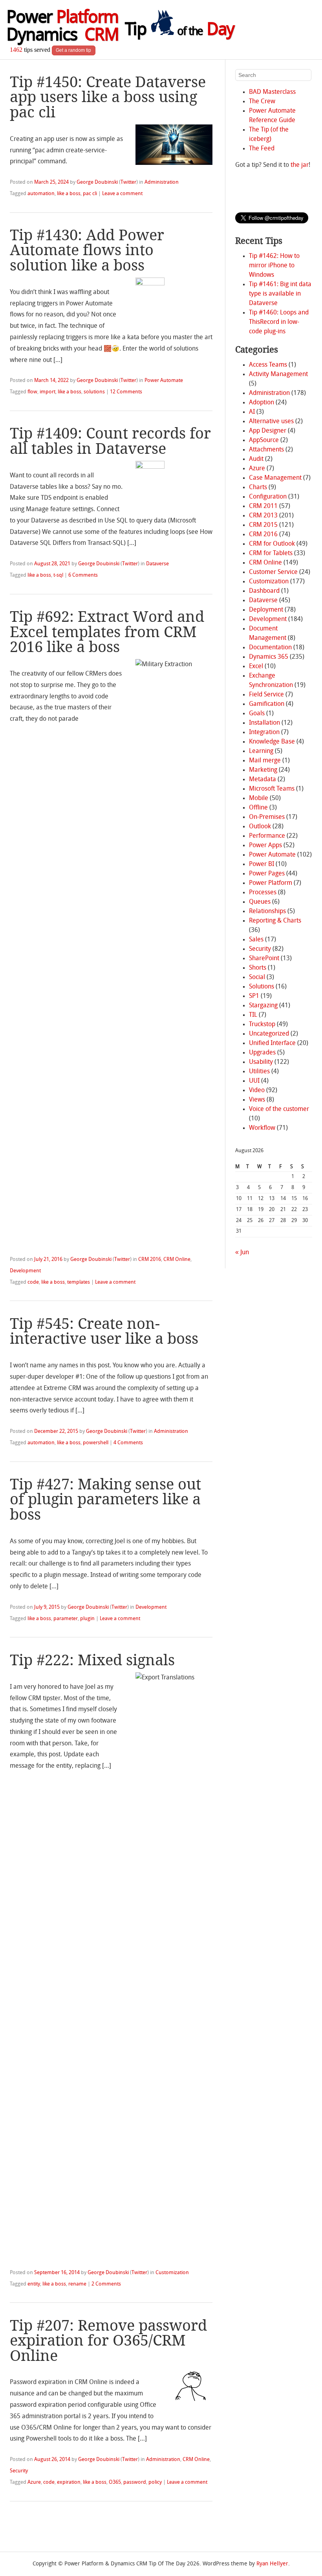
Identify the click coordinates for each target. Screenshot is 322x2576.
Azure (34, 2482)
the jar (300, 165)
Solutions (262, 987)
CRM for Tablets (271, 554)
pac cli (90, 194)
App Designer (268, 431)
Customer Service (273, 572)
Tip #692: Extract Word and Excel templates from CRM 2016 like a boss (107, 632)
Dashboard (264, 591)
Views (257, 1100)
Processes (263, 893)
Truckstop (262, 1025)
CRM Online (177, 1260)
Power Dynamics (62, 27)
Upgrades (262, 1053)
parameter (66, 1619)
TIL (253, 1015)
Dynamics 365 (269, 657)
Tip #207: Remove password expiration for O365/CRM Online (108, 2340)
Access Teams (268, 365)
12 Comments (126, 392)
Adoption (262, 403)
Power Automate (164, 381)
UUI (254, 1081)
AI (252, 412)
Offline (258, 808)
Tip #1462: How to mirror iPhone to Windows (274, 266)
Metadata (263, 780)
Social (257, 977)
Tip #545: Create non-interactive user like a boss (104, 1331)
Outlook (260, 827)
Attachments (266, 450)
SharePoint (264, 959)
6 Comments (83, 575)
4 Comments (128, 1443)
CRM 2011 (263, 506)
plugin (87, 1619)
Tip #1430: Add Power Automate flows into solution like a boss (87, 250)
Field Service (266, 695)
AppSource (264, 440)
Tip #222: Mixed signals (92, 1660)
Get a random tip (73, 50)
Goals (257, 714)
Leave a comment (122, 194)
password (135, 2482)
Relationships (267, 912)
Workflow (262, 1128)
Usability (261, 1062)
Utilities (259, 1072)
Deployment (266, 610)
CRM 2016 (150, 1260)
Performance (267, 836)
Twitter (128, 182)
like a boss (69, 194)
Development (25, 1271)
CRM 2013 (263, 516)
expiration (69, 2482)
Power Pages (267, 874)
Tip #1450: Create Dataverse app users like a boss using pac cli (108, 97)
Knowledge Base (272, 742)
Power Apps (265, 846)
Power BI (262, 864)
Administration (162, 182)
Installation (264, 723)
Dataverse (157, 564)
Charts (258, 488)
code (33, 1282)
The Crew (262, 102)
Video (257, 1091)
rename (77, 2284)
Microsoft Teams (272, 789)
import (48, 392)
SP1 (254, 996)
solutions (94, 392)
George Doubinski (97, 182)
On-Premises (267, 817)
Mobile (259, 798)
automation (41, 194)
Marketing (263, 770)
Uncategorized (269, 1034)
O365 (115, 2482)
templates (79, 1282)
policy (155, 2482)
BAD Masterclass (272, 92)
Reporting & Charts (275, 921)
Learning (261, 751)
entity (34, 2284)
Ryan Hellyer (272, 2564)
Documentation (270, 648)
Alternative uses (271, 422)
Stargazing (263, 1006)
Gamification (267, 704)
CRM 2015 (263, 525)
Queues (260, 902)
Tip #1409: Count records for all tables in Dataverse (110, 441)
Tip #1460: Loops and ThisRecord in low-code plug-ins (279, 322)
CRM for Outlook (272, 544)
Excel (256, 667)
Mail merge (265, 761)
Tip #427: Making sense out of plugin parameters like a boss (105, 1499)
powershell (96, 1443)
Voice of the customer (279, 1109)
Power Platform (271, 883)
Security (19, 2471)
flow (32, 392)
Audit (256, 459)
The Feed (262, 149)
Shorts (258, 968)
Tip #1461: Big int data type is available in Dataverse (280, 294)
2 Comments (106, 2284)
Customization (172, 2273)
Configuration (268, 497)
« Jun (242, 1253)
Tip (179, 31)
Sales (256, 940)
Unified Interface (272, 1043)
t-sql (58, 575)
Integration (264, 733)
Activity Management (278, 375)
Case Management (275, 478)
